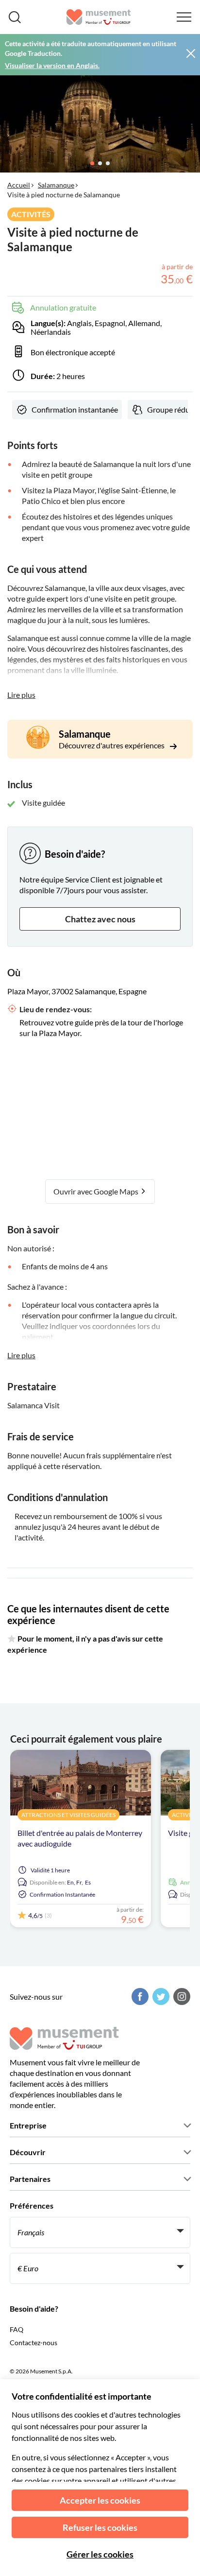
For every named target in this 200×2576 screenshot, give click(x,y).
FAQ (17, 2329)
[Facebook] (139, 1997)
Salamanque (56, 185)
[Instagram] (181, 1997)
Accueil (19, 185)
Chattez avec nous (100, 919)
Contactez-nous (33, 2343)
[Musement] (99, 17)
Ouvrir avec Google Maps (97, 1191)
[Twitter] (160, 1997)
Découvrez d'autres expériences (112, 745)
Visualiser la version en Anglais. (52, 65)
